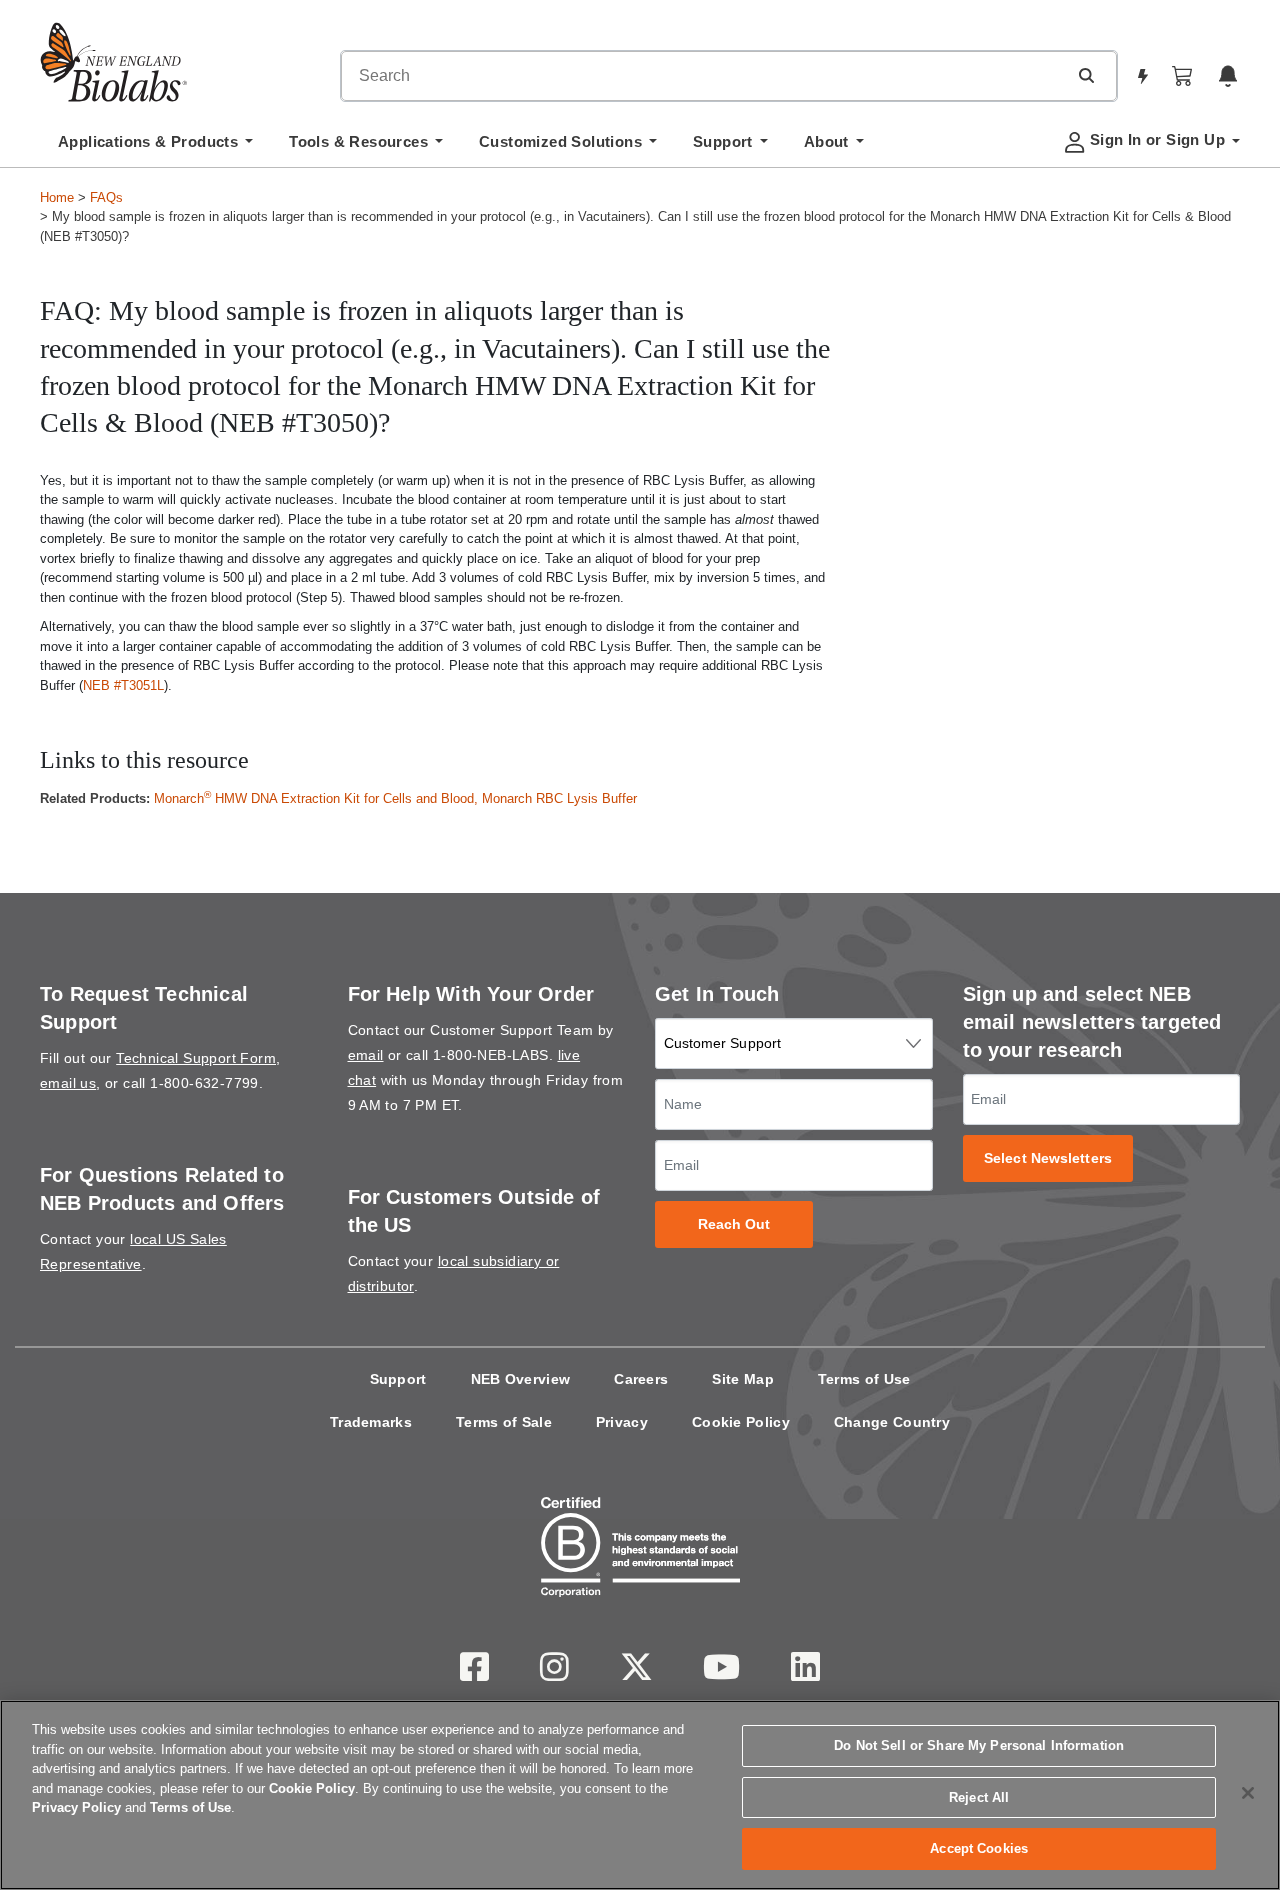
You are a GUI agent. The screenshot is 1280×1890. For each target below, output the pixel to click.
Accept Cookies (979, 1848)
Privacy (622, 1422)
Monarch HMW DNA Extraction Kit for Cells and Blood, (318, 798)
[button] (1086, 75)
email (366, 1055)
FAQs (106, 197)
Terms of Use (864, 1379)
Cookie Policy (741, 1422)
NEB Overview (521, 1379)
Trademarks (371, 1422)
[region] (640, 1795)
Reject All (979, 1797)
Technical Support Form (196, 1058)
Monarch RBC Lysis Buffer (559, 798)
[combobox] (704, 76)
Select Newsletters (1048, 1158)
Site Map (742, 1379)
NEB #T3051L (123, 685)
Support (398, 1379)
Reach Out (734, 1224)
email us (68, 1083)
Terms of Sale (504, 1422)
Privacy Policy (76, 1807)
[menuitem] (155, 147)
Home (57, 197)
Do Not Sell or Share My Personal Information (979, 1745)
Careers (641, 1379)
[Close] (1248, 1793)
